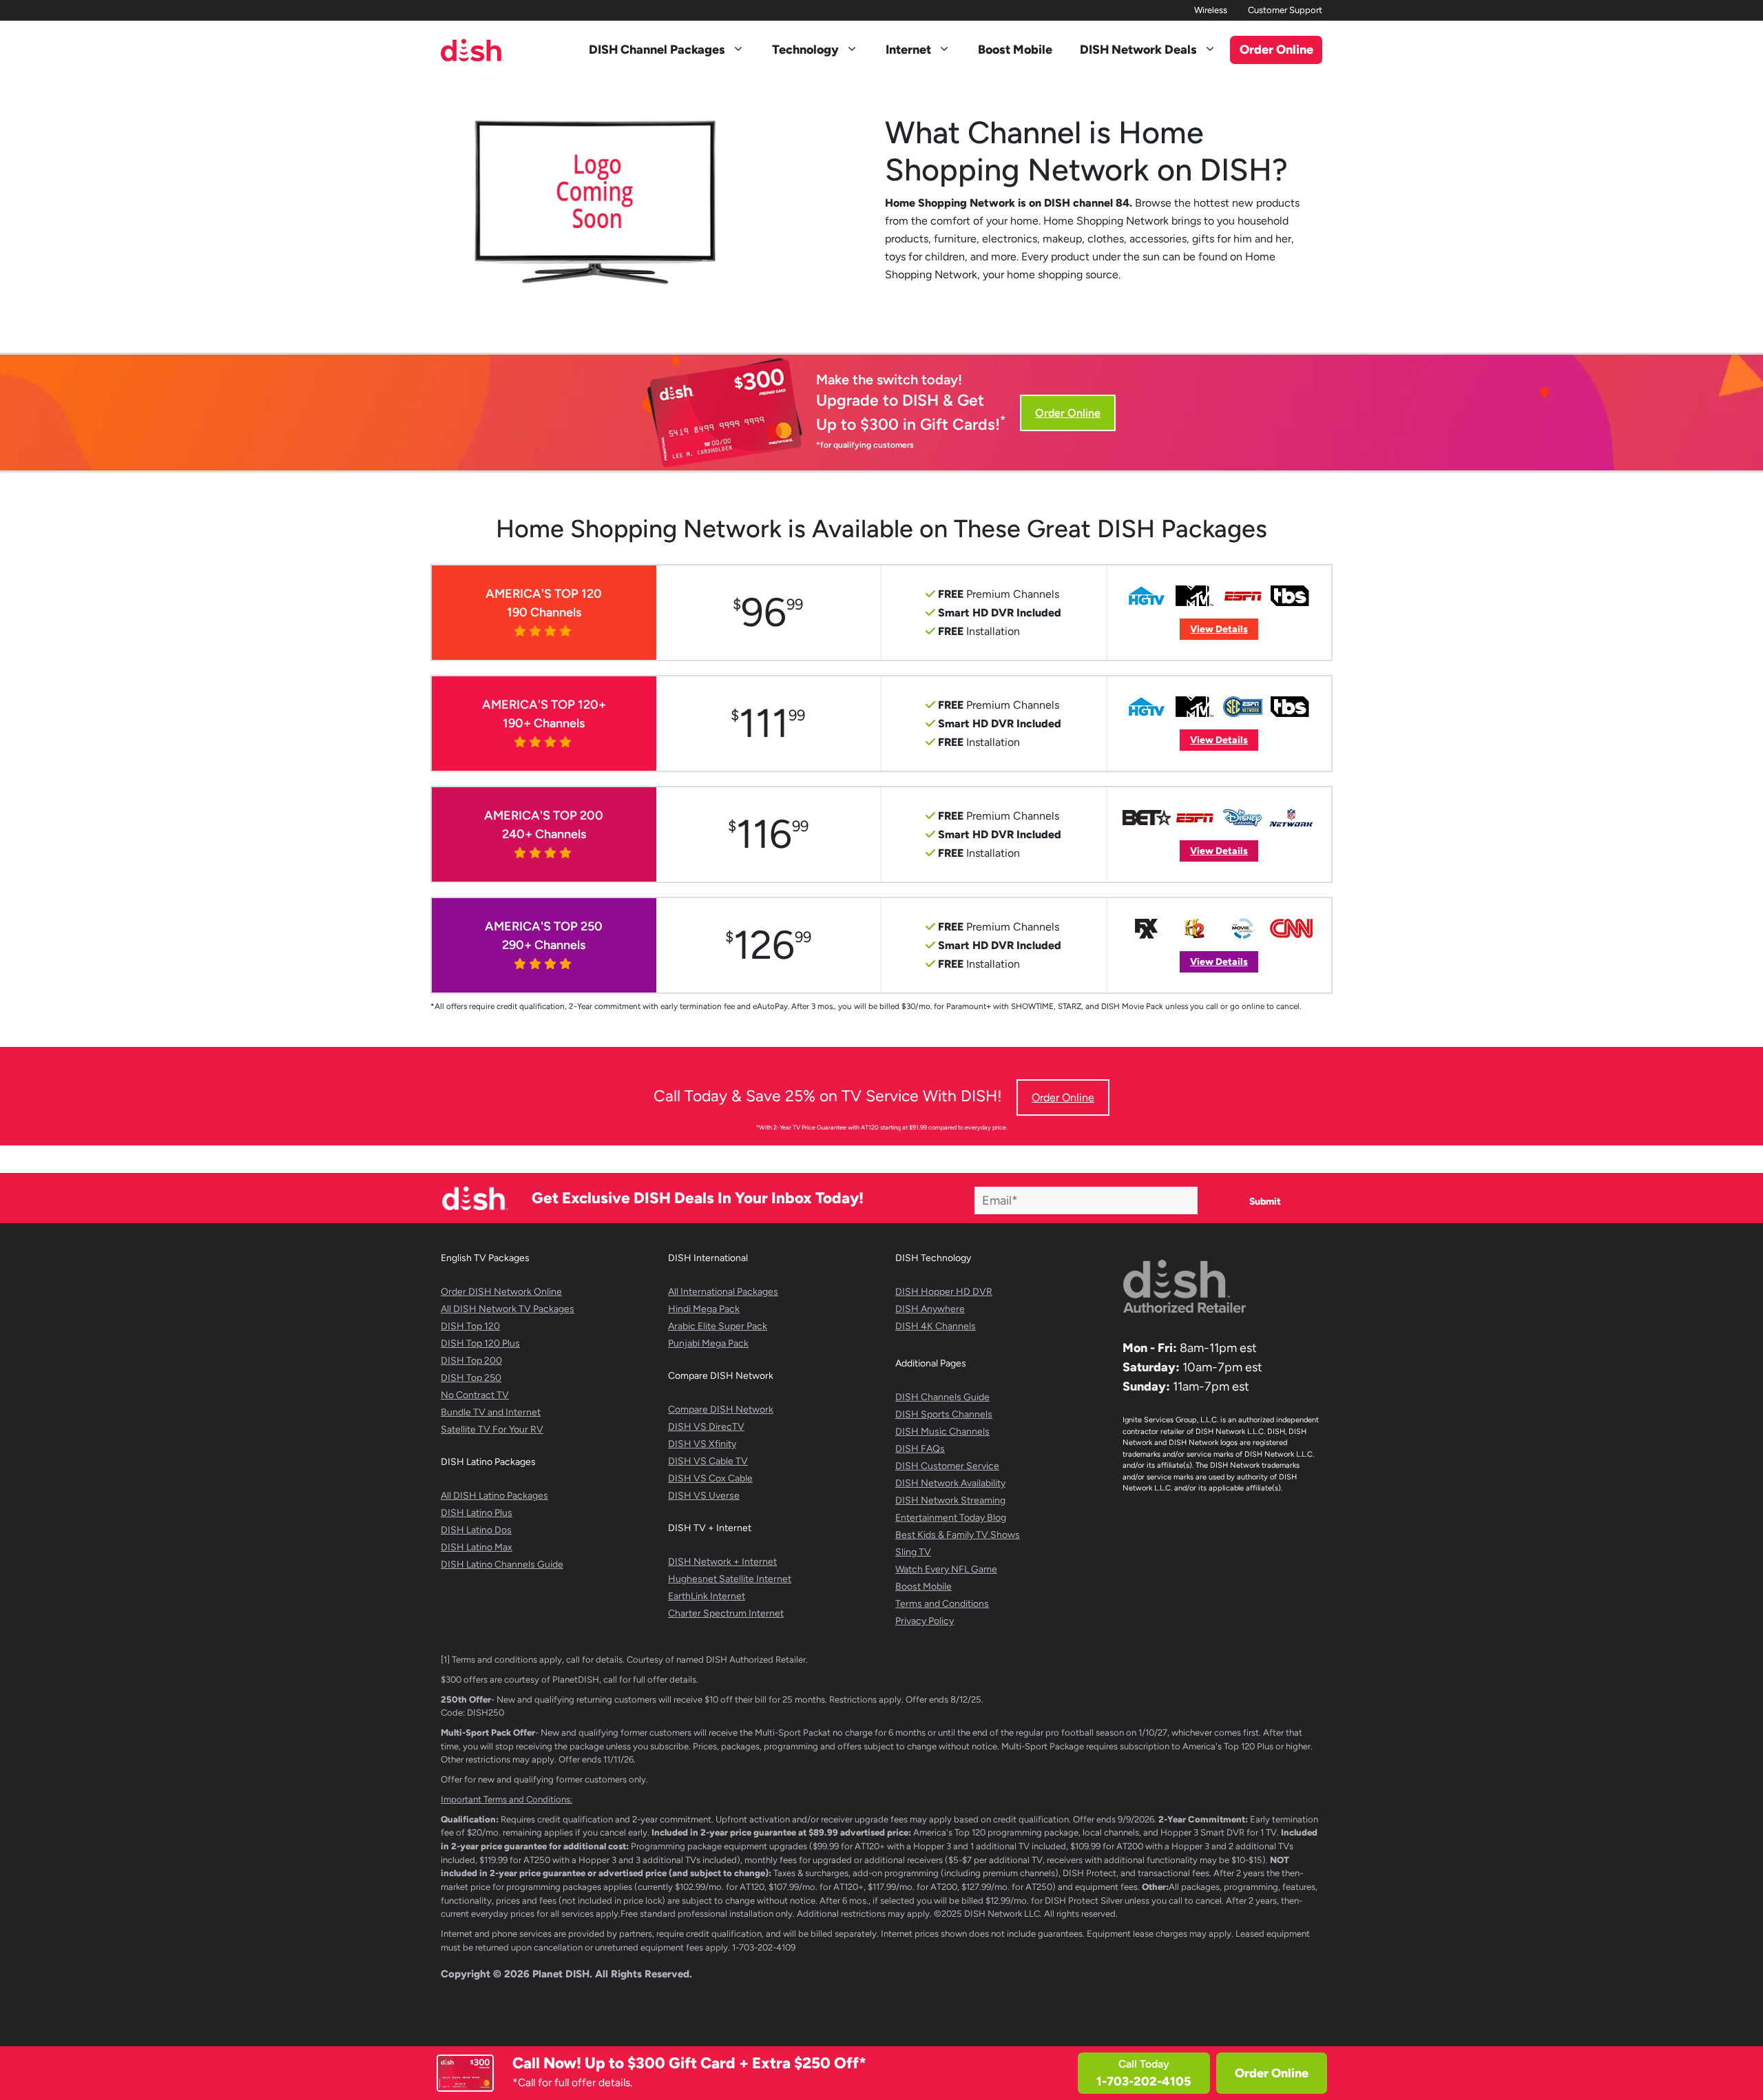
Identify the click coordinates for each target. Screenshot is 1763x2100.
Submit (1265, 1202)
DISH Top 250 (471, 1378)
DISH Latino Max (477, 1547)
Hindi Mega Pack (704, 1309)
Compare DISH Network (721, 1410)
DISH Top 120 (470, 1326)
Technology (805, 50)
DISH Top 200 (471, 1361)
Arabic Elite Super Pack (718, 1326)
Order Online (1272, 2073)
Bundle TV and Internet (491, 1412)
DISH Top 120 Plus (480, 1343)
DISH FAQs (920, 1449)
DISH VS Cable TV (708, 1461)
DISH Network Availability (950, 1483)
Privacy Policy (925, 1621)
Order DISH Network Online (501, 1292)
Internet (908, 50)
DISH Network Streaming (950, 1500)
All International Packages (723, 1292)
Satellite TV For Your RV (492, 1430)
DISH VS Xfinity (702, 1444)
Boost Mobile (1015, 50)
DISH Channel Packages (657, 50)
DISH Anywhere (930, 1309)
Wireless (1211, 10)
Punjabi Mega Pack (708, 1343)
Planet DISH (561, 1974)
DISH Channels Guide (942, 1397)
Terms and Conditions (942, 1604)
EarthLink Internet (707, 1596)
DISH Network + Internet (722, 1562)
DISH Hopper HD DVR (944, 1292)
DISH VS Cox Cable (710, 1478)
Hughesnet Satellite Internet (730, 1579)
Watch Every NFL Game (946, 1569)
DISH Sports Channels (944, 1414)
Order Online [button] (1276, 50)
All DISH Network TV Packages (508, 1309)
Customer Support (1285, 10)
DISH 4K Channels (936, 1326)
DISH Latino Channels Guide (502, 1564)
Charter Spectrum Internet (726, 1613)
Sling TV (913, 1552)
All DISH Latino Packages (494, 1496)
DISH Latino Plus (477, 1513)
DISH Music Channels (942, 1432)
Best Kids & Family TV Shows (958, 1535)
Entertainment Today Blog (951, 1518)
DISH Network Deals (1138, 50)
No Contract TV (475, 1395)
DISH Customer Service (947, 1466)
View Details (1219, 629)
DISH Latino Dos (476, 1530)
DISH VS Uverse (704, 1496)
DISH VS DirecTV (706, 1427)
